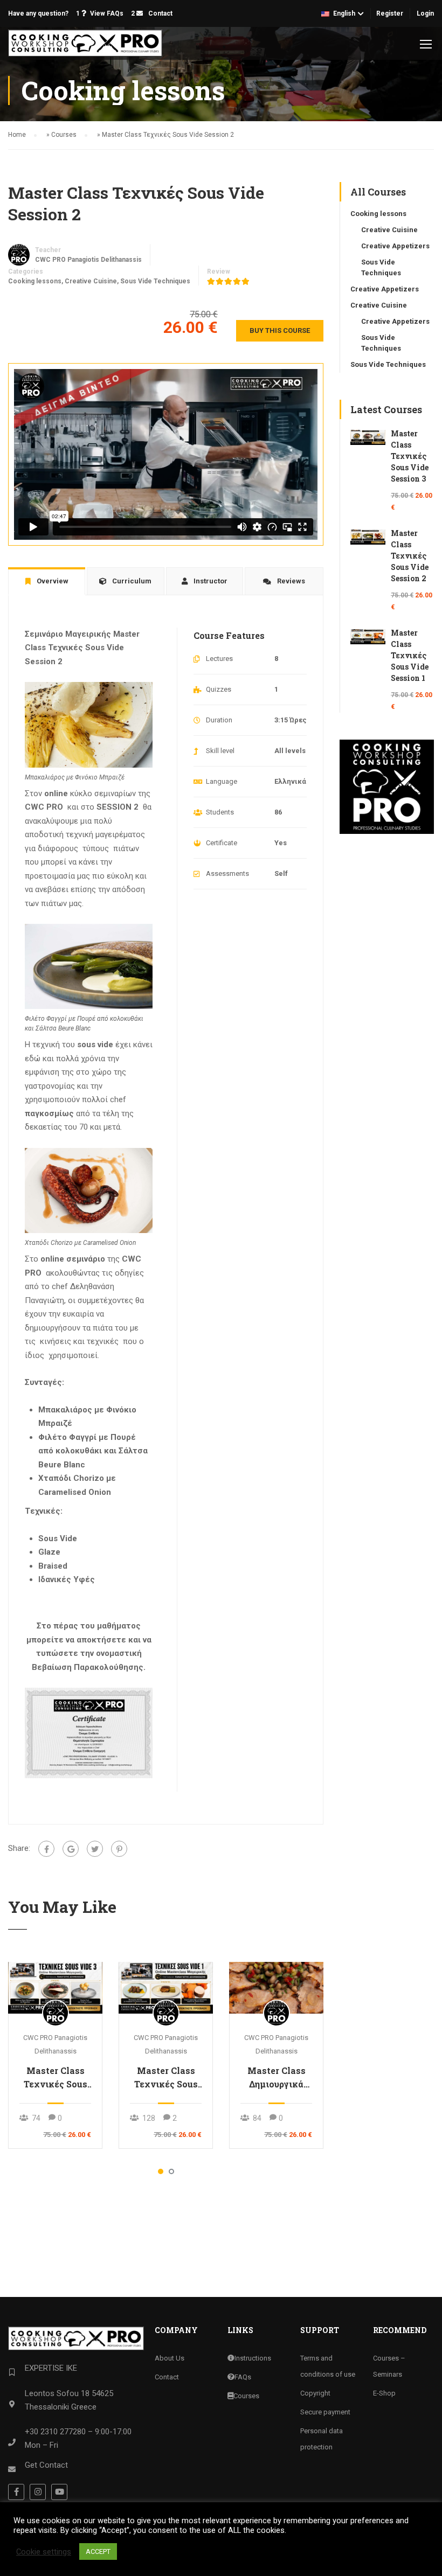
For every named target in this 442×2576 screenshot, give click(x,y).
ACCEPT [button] (98, 2551)
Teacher (48, 250)
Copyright (315, 2393)
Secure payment (325, 2412)
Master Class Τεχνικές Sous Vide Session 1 (166, 2078)
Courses (64, 135)
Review (219, 271)
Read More (55, 1987)
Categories (26, 271)
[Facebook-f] (16, 2492)
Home (17, 135)
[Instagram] (38, 2492)
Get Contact (46, 2465)
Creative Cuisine (91, 281)
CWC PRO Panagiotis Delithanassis (88, 260)
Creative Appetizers (395, 246)
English (344, 13)
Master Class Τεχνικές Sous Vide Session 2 (410, 556)
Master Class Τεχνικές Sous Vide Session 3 (55, 2078)
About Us (170, 2358)
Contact (160, 13)
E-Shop (384, 2393)
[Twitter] (95, 1849)
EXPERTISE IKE (51, 2368)
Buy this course (280, 330)
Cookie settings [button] (44, 2552)
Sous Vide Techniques (155, 281)
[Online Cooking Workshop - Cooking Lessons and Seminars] (85, 43)
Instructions (253, 2358)
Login (425, 13)
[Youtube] (59, 2492)
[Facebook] (46, 1849)
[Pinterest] (119, 1849)
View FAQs (107, 13)
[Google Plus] (71, 1849)
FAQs (243, 2377)
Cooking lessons (35, 281)
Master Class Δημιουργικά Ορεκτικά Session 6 (277, 2078)
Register (390, 13)
